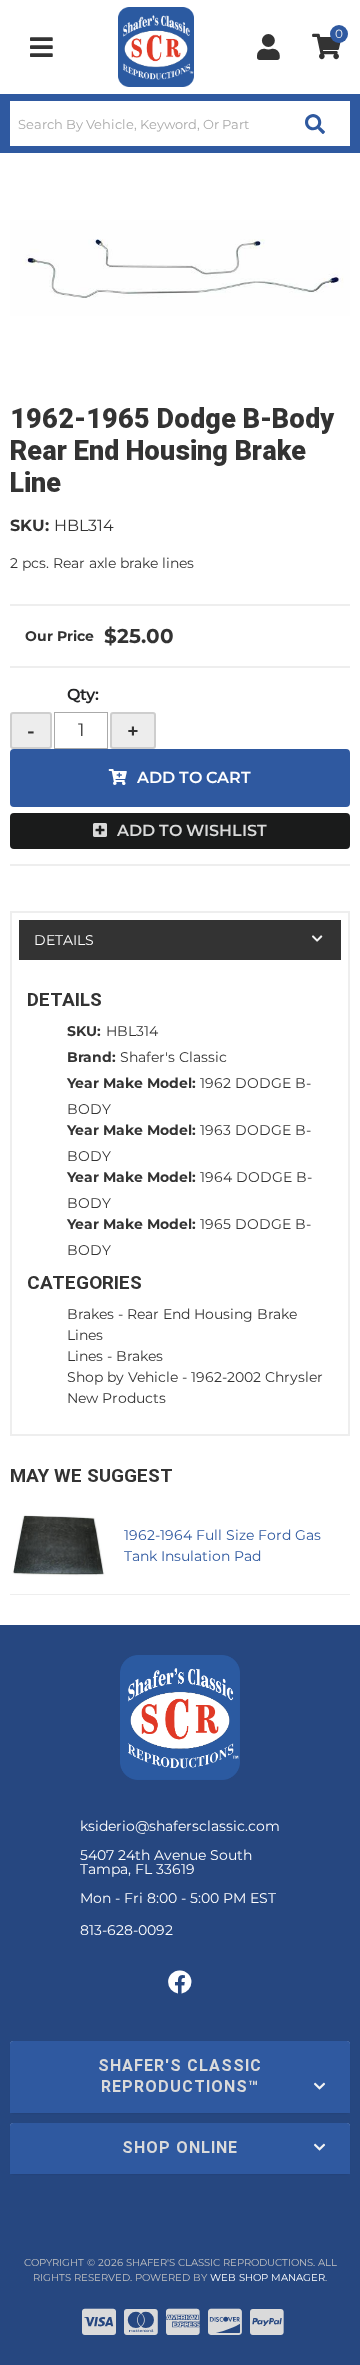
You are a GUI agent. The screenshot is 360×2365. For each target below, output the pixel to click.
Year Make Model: (131, 1083)
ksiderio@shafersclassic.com (180, 1826)
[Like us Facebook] (180, 1983)
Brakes (90, 1314)
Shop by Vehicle (122, 1377)
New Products (116, 1398)
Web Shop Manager (267, 2277)
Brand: (91, 1057)
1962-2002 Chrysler (257, 1377)
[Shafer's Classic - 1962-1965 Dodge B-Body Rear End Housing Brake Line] (180, 268)
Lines (85, 1356)
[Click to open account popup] (268, 47)
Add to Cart (194, 777)
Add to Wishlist (192, 830)
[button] (180, 123)
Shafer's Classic (173, 1057)
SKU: (29, 525)
